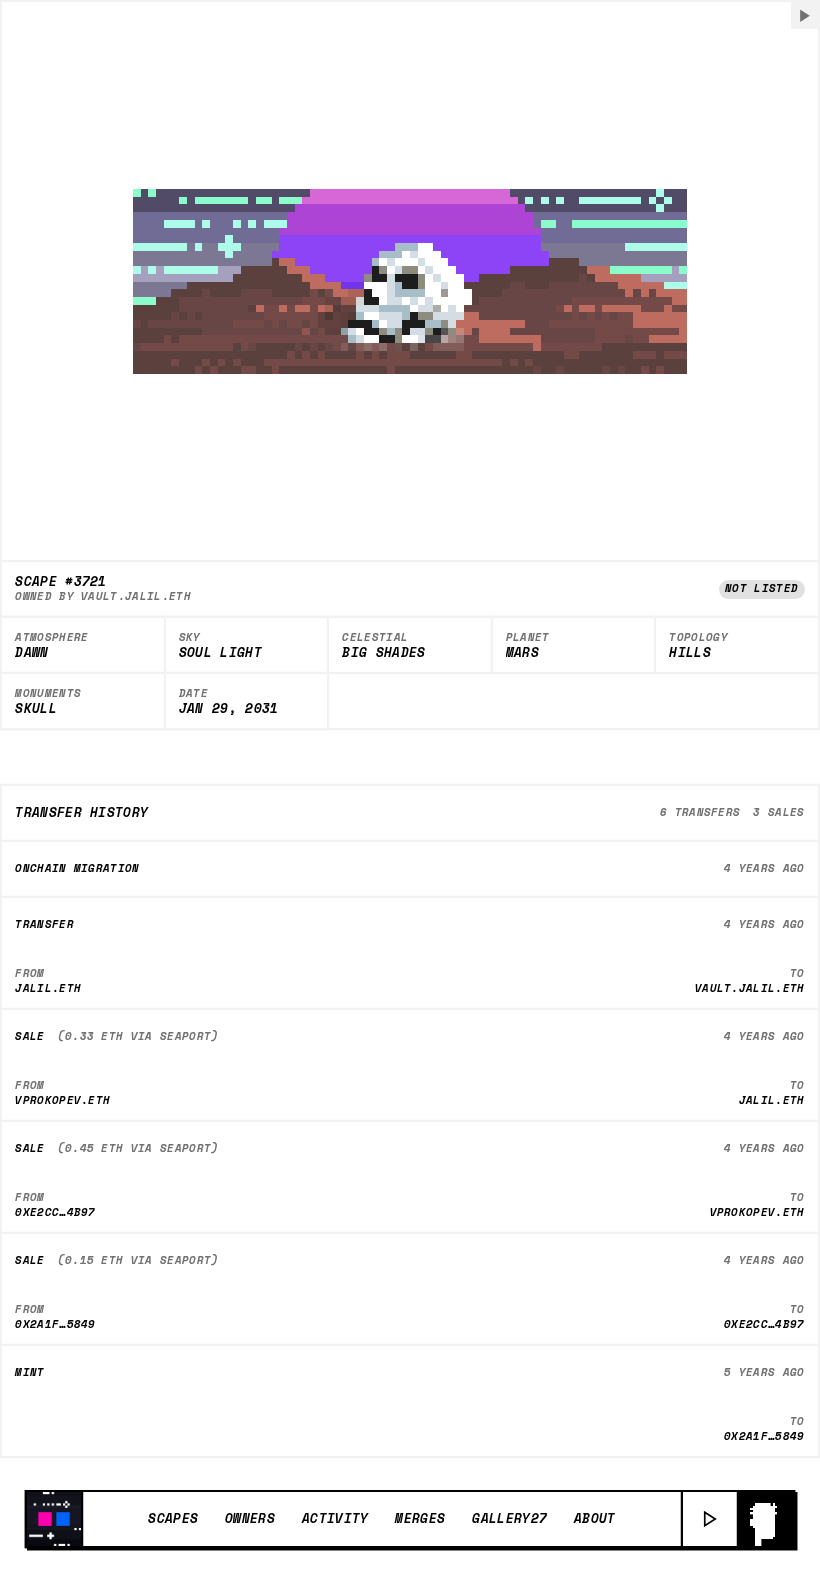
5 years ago (764, 1372)
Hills (690, 653)
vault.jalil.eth (136, 596)
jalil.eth (48, 988)
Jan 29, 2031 (229, 709)
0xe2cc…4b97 (55, 1212)
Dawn (31, 653)
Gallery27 (509, 1518)
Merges (420, 1518)
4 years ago (764, 868)
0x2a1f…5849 (55, 1324)
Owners (250, 1518)
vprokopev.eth (62, 1100)
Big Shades (383, 653)
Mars (522, 653)
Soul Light (220, 653)
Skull (36, 709)
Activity (335, 1518)
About (595, 1518)
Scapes (173, 1518)
